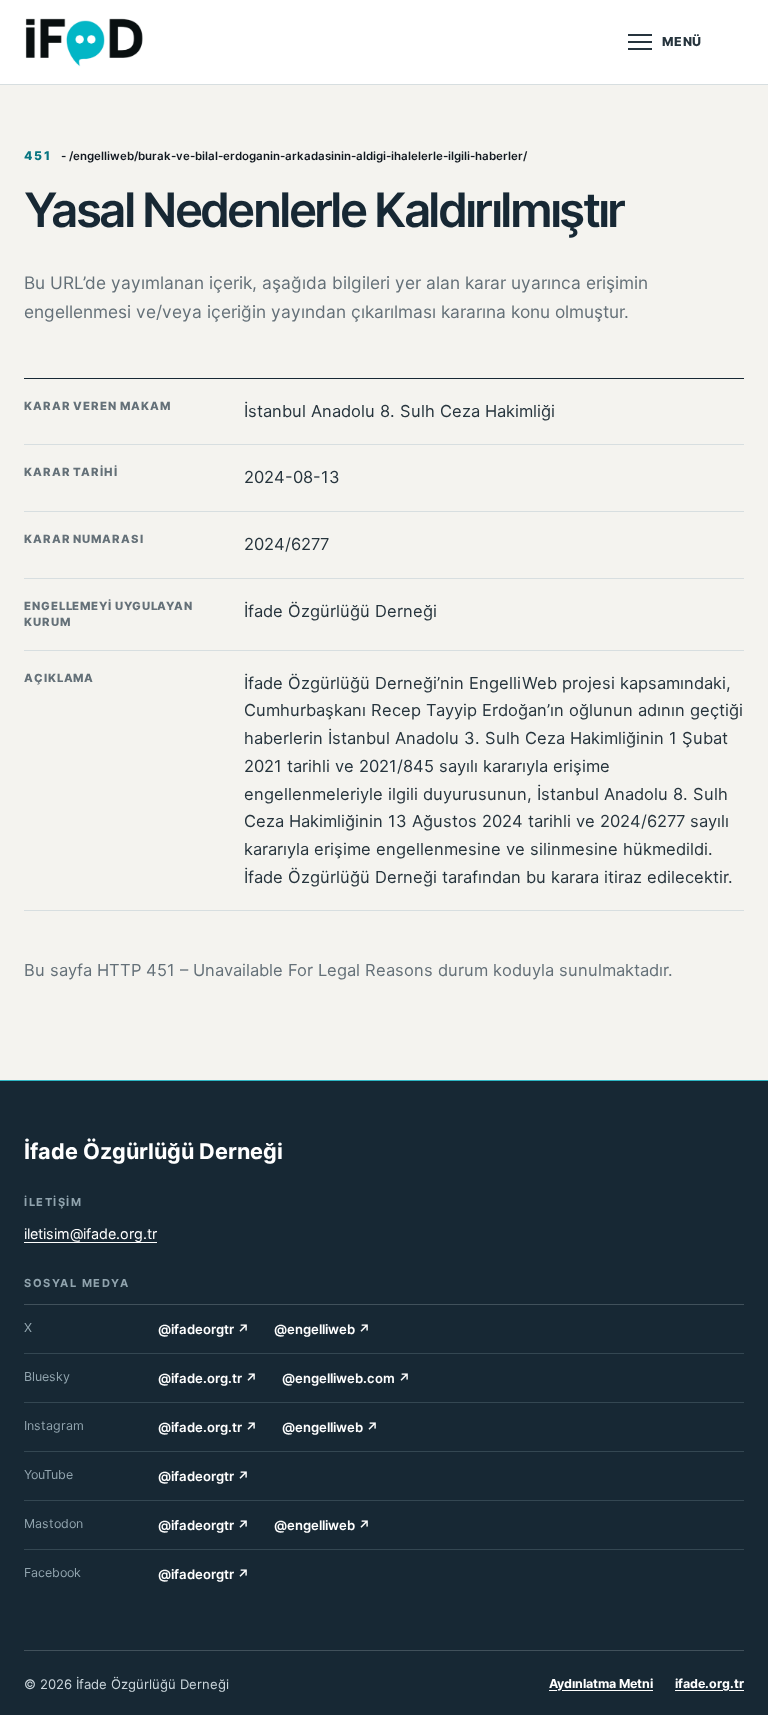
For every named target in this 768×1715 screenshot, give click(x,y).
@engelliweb (322, 1329)
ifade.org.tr (709, 1683)
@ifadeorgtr (204, 1329)
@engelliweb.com (346, 1378)
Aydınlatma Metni (601, 1683)
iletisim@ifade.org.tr (90, 1233)
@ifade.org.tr (208, 1378)
